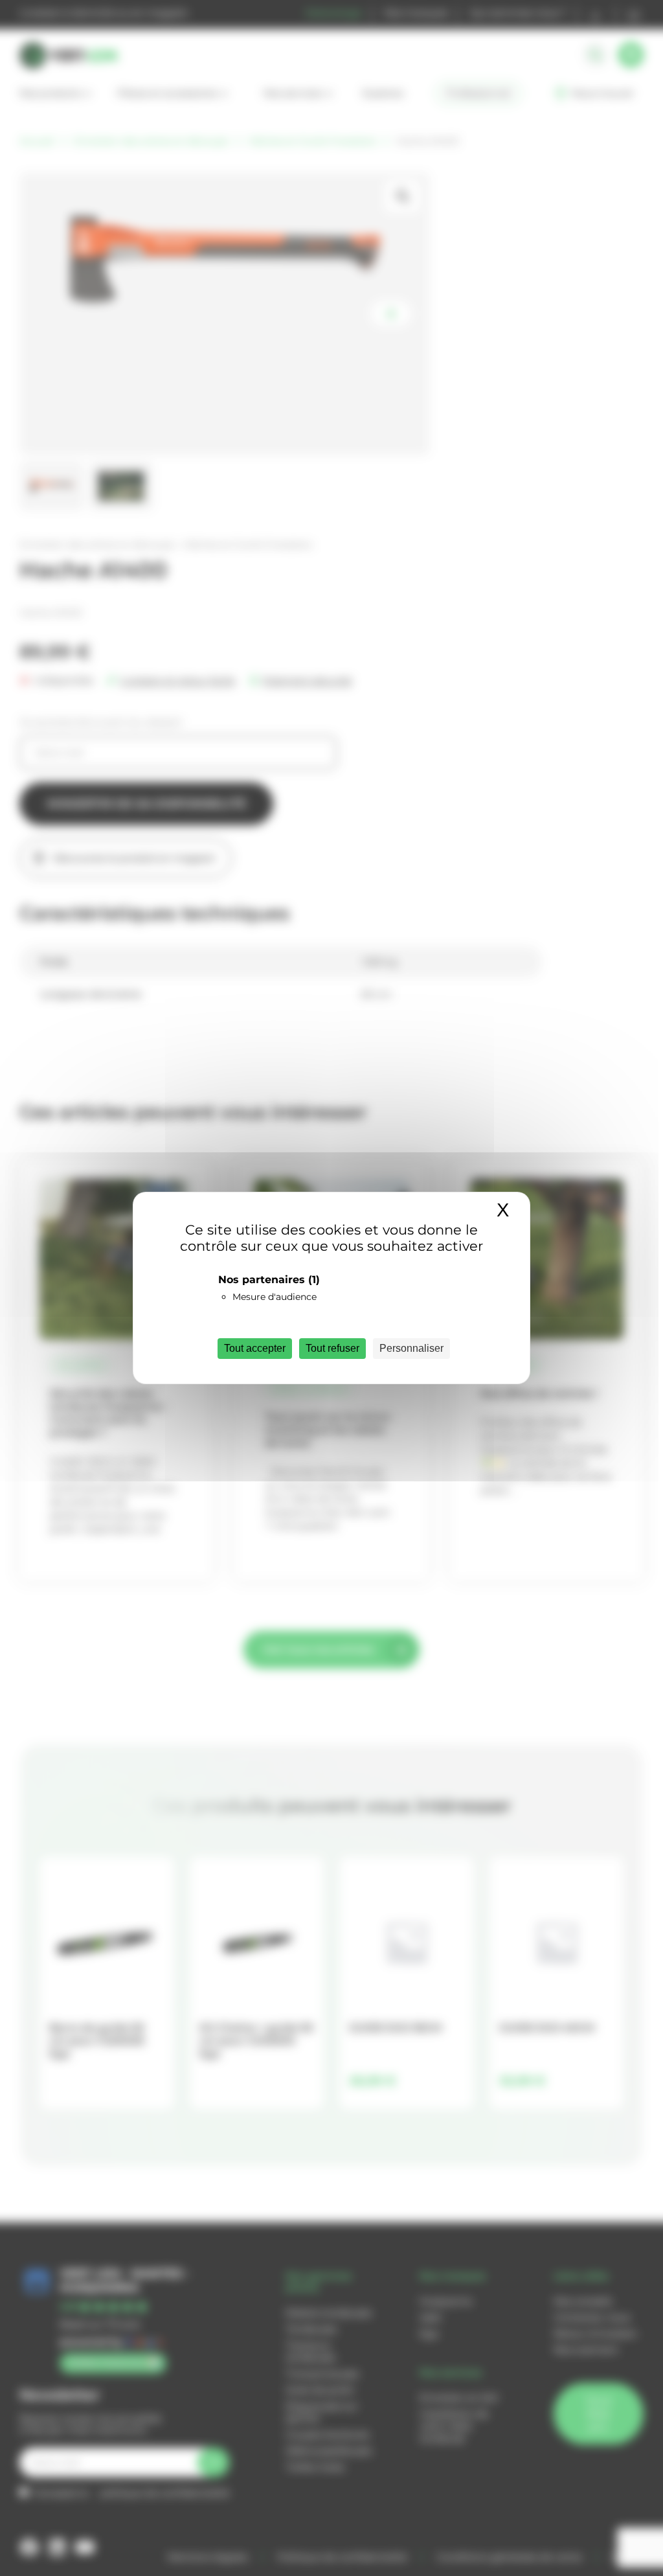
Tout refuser (332, 1348)
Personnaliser (411, 1348)
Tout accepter (255, 1348)
